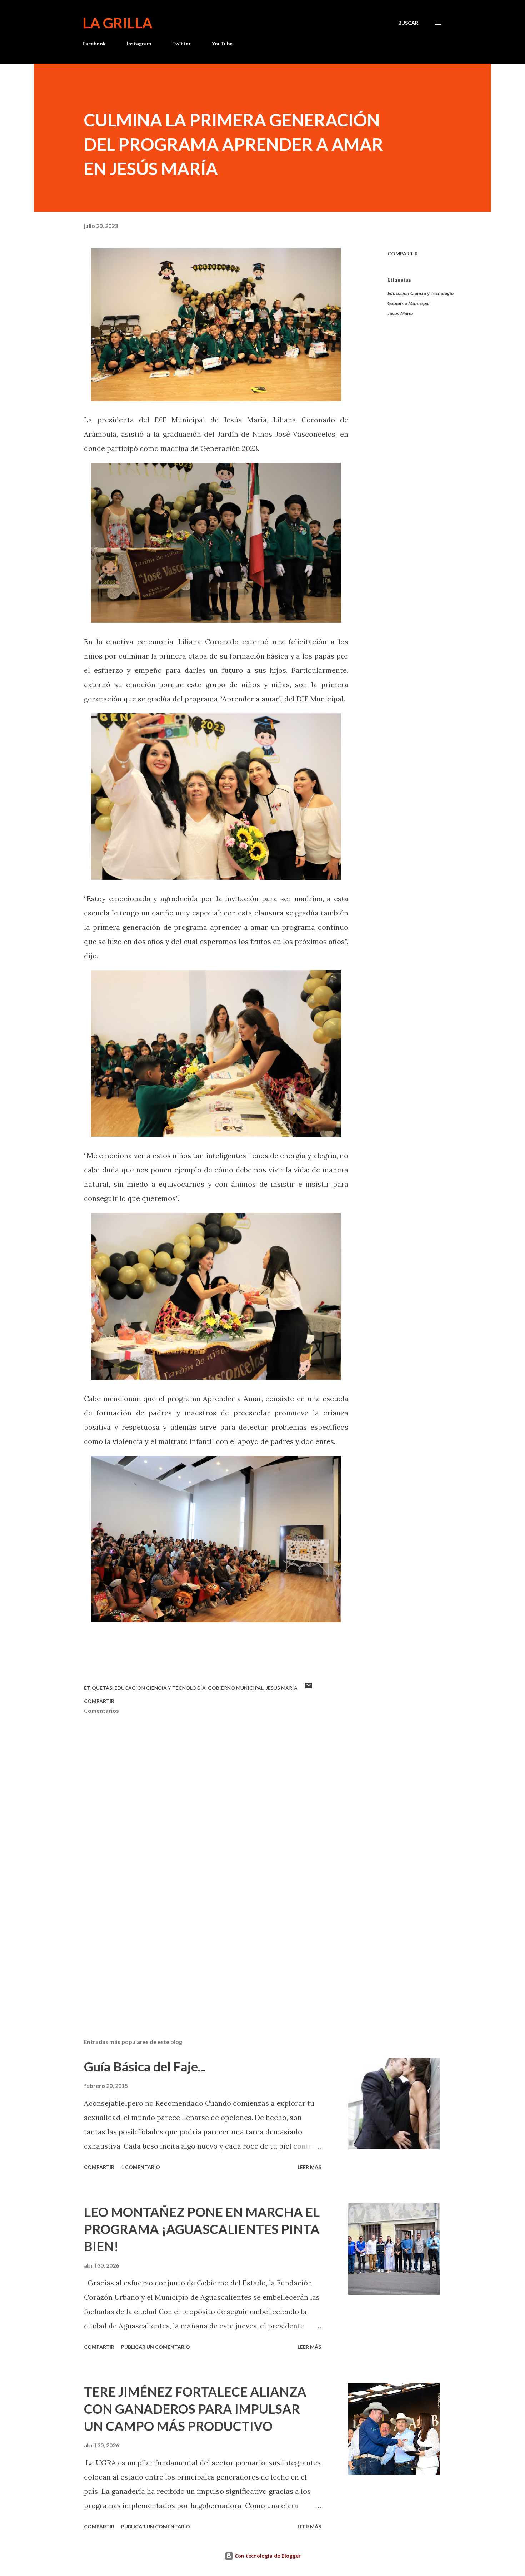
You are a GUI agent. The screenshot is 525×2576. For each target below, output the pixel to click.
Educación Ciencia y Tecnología (421, 293)
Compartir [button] (403, 254)
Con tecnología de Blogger (267, 2556)
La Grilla (117, 23)
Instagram (139, 43)
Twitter (181, 43)
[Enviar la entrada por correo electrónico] (309, 1688)
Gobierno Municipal (409, 303)
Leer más (309, 2167)
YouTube (222, 43)
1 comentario (141, 2167)
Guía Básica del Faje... (145, 2066)
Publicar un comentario (156, 2347)
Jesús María (400, 313)
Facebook (94, 43)
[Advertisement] (205, 1949)
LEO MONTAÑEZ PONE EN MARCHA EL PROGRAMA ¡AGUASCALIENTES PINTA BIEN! (202, 2229)
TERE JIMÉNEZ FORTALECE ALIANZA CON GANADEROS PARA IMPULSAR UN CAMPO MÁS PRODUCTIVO (195, 2409)
